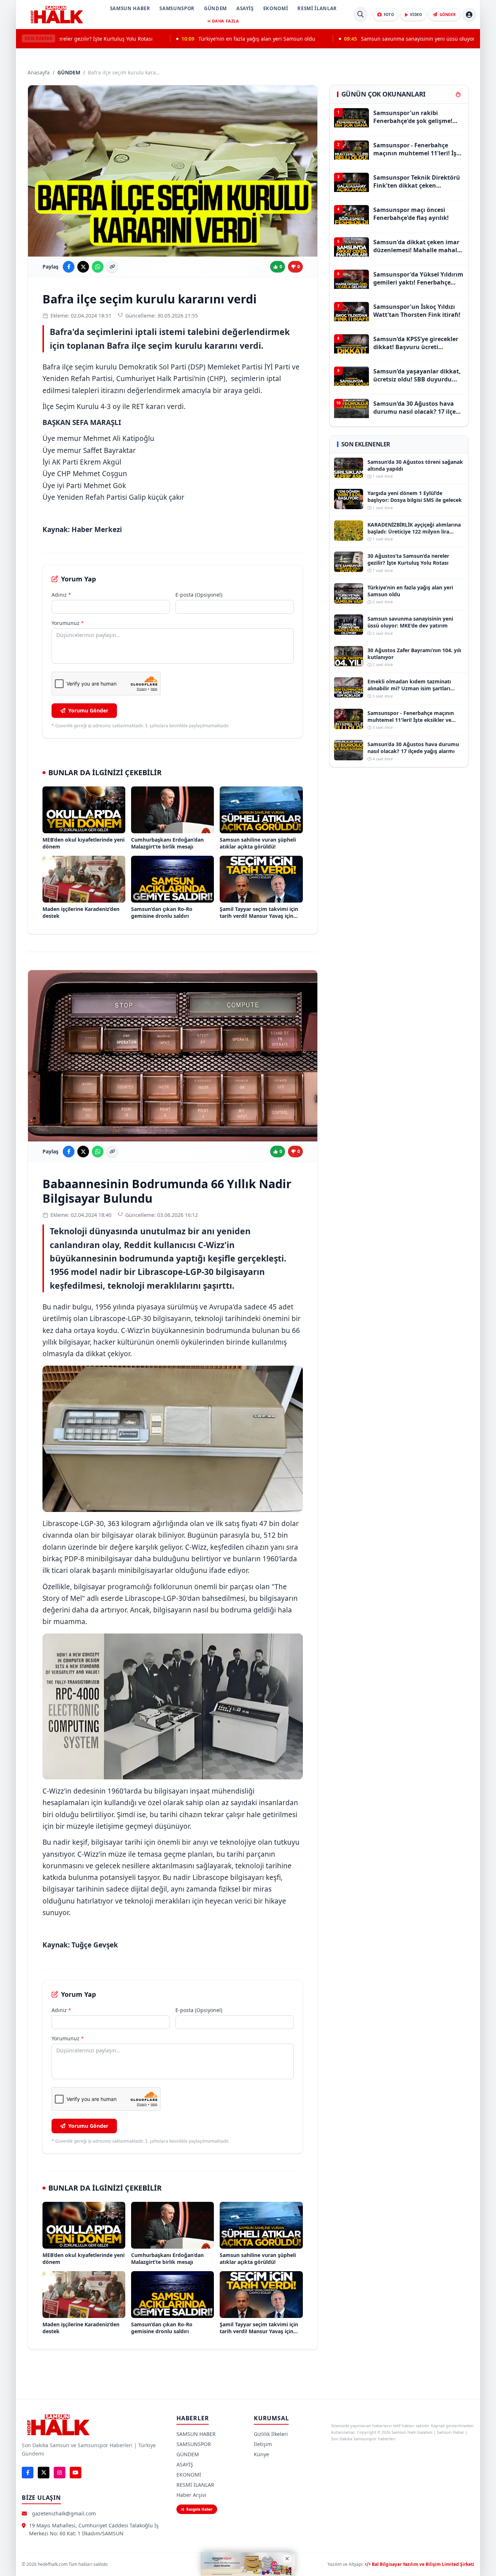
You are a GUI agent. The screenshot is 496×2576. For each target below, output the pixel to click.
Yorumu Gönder (88, 710)
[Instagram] (60, 2473)
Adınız (61, 595)
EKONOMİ (276, 8)
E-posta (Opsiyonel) (199, 595)
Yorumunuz (68, 623)
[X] (44, 2473)
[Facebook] (28, 2473)
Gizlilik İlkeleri (271, 2434)
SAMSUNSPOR (177, 8)
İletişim (263, 2444)
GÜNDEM (216, 8)
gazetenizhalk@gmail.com (64, 2513)
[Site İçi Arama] (361, 15)
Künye (261, 2454)
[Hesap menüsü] (469, 15)
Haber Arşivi (191, 2495)
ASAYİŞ (245, 8)
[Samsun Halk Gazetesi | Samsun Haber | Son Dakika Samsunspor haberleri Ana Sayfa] (57, 15)
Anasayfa (39, 72)
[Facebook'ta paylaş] (69, 267)
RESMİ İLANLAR (317, 8)
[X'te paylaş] (83, 267)
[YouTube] (76, 2473)
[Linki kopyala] (112, 267)
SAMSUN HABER (130, 8)
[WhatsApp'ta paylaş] (98, 267)
